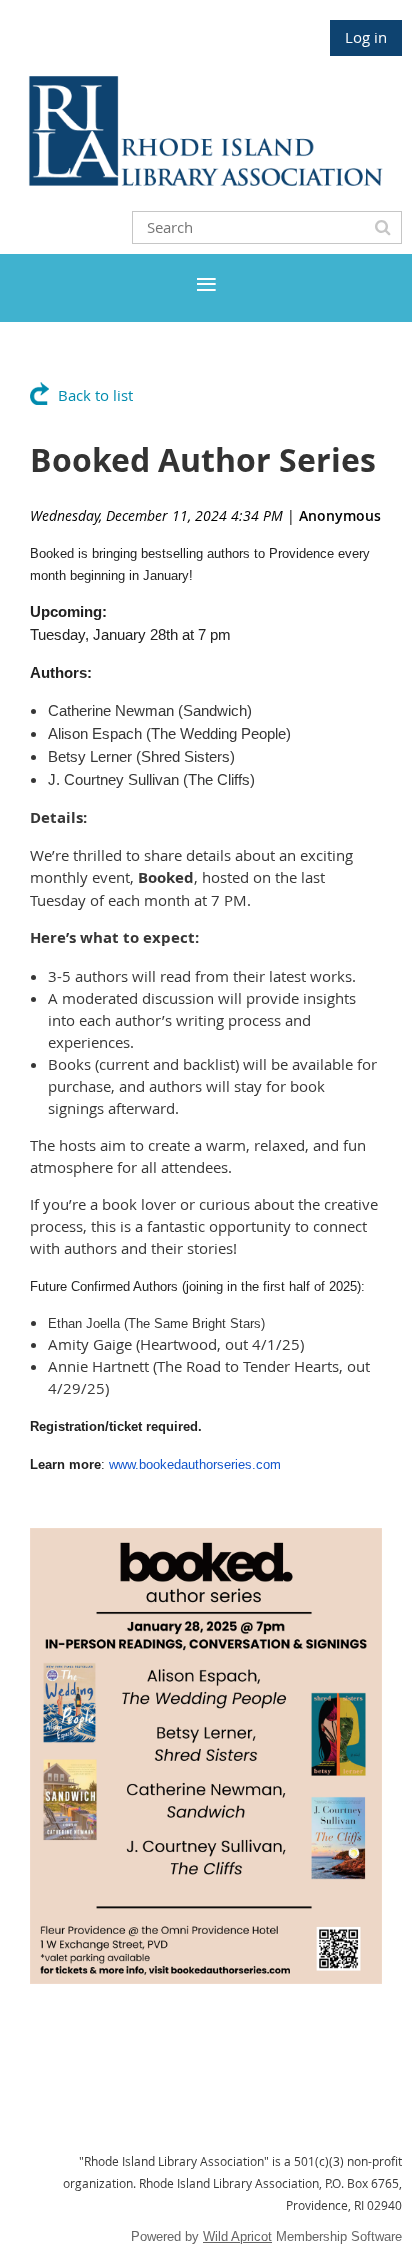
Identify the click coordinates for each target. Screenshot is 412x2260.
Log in (366, 37)
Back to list (95, 395)
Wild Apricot (237, 2236)
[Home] (206, 180)
